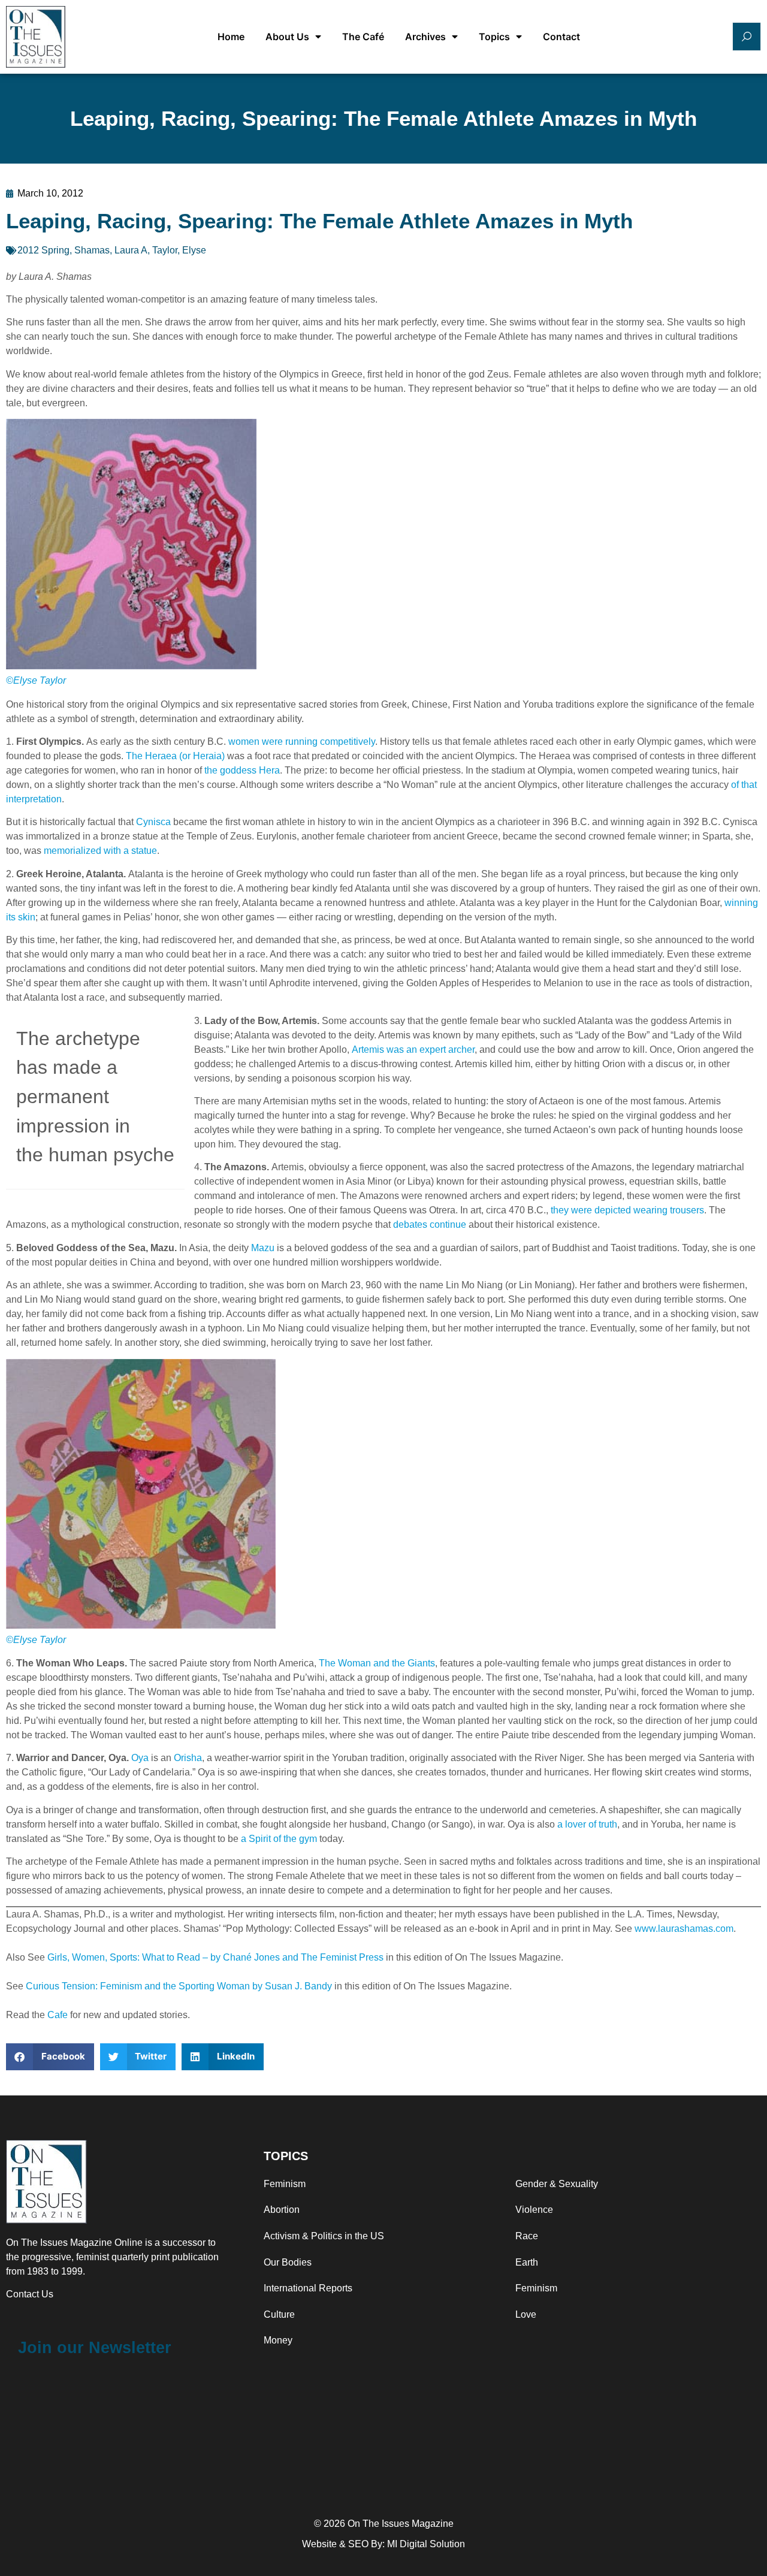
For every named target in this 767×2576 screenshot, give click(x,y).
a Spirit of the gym (279, 1839)
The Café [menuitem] (363, 37)
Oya (140, 1758)
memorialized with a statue (100, 851)
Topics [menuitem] (494, 37)
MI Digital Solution (426, 2544)
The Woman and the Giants (377, 1663)
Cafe (58, 2015)
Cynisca (153, 822)
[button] (50, 2057)
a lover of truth (587, 1824)
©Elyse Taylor (36, 680)
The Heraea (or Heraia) (175, 756)
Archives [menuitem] (425, 37)
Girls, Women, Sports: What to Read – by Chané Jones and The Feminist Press (215, 1957)
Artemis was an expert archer (413, 1050)
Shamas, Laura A (111, 250)
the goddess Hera (242, 770)
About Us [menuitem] (287, 37)
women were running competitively (302, 742)
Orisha (188, 1758)
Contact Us (30, 2294)
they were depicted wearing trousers (627, 1210)
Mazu (263, 1248)
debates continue (430, 1224)
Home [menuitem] (231, 37)
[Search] (747, 37)
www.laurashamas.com (684, 1929)
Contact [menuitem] (561, 37)
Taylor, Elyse (179, 250)
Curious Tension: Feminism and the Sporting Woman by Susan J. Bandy (179, 1986)
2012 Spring (43, 250)
